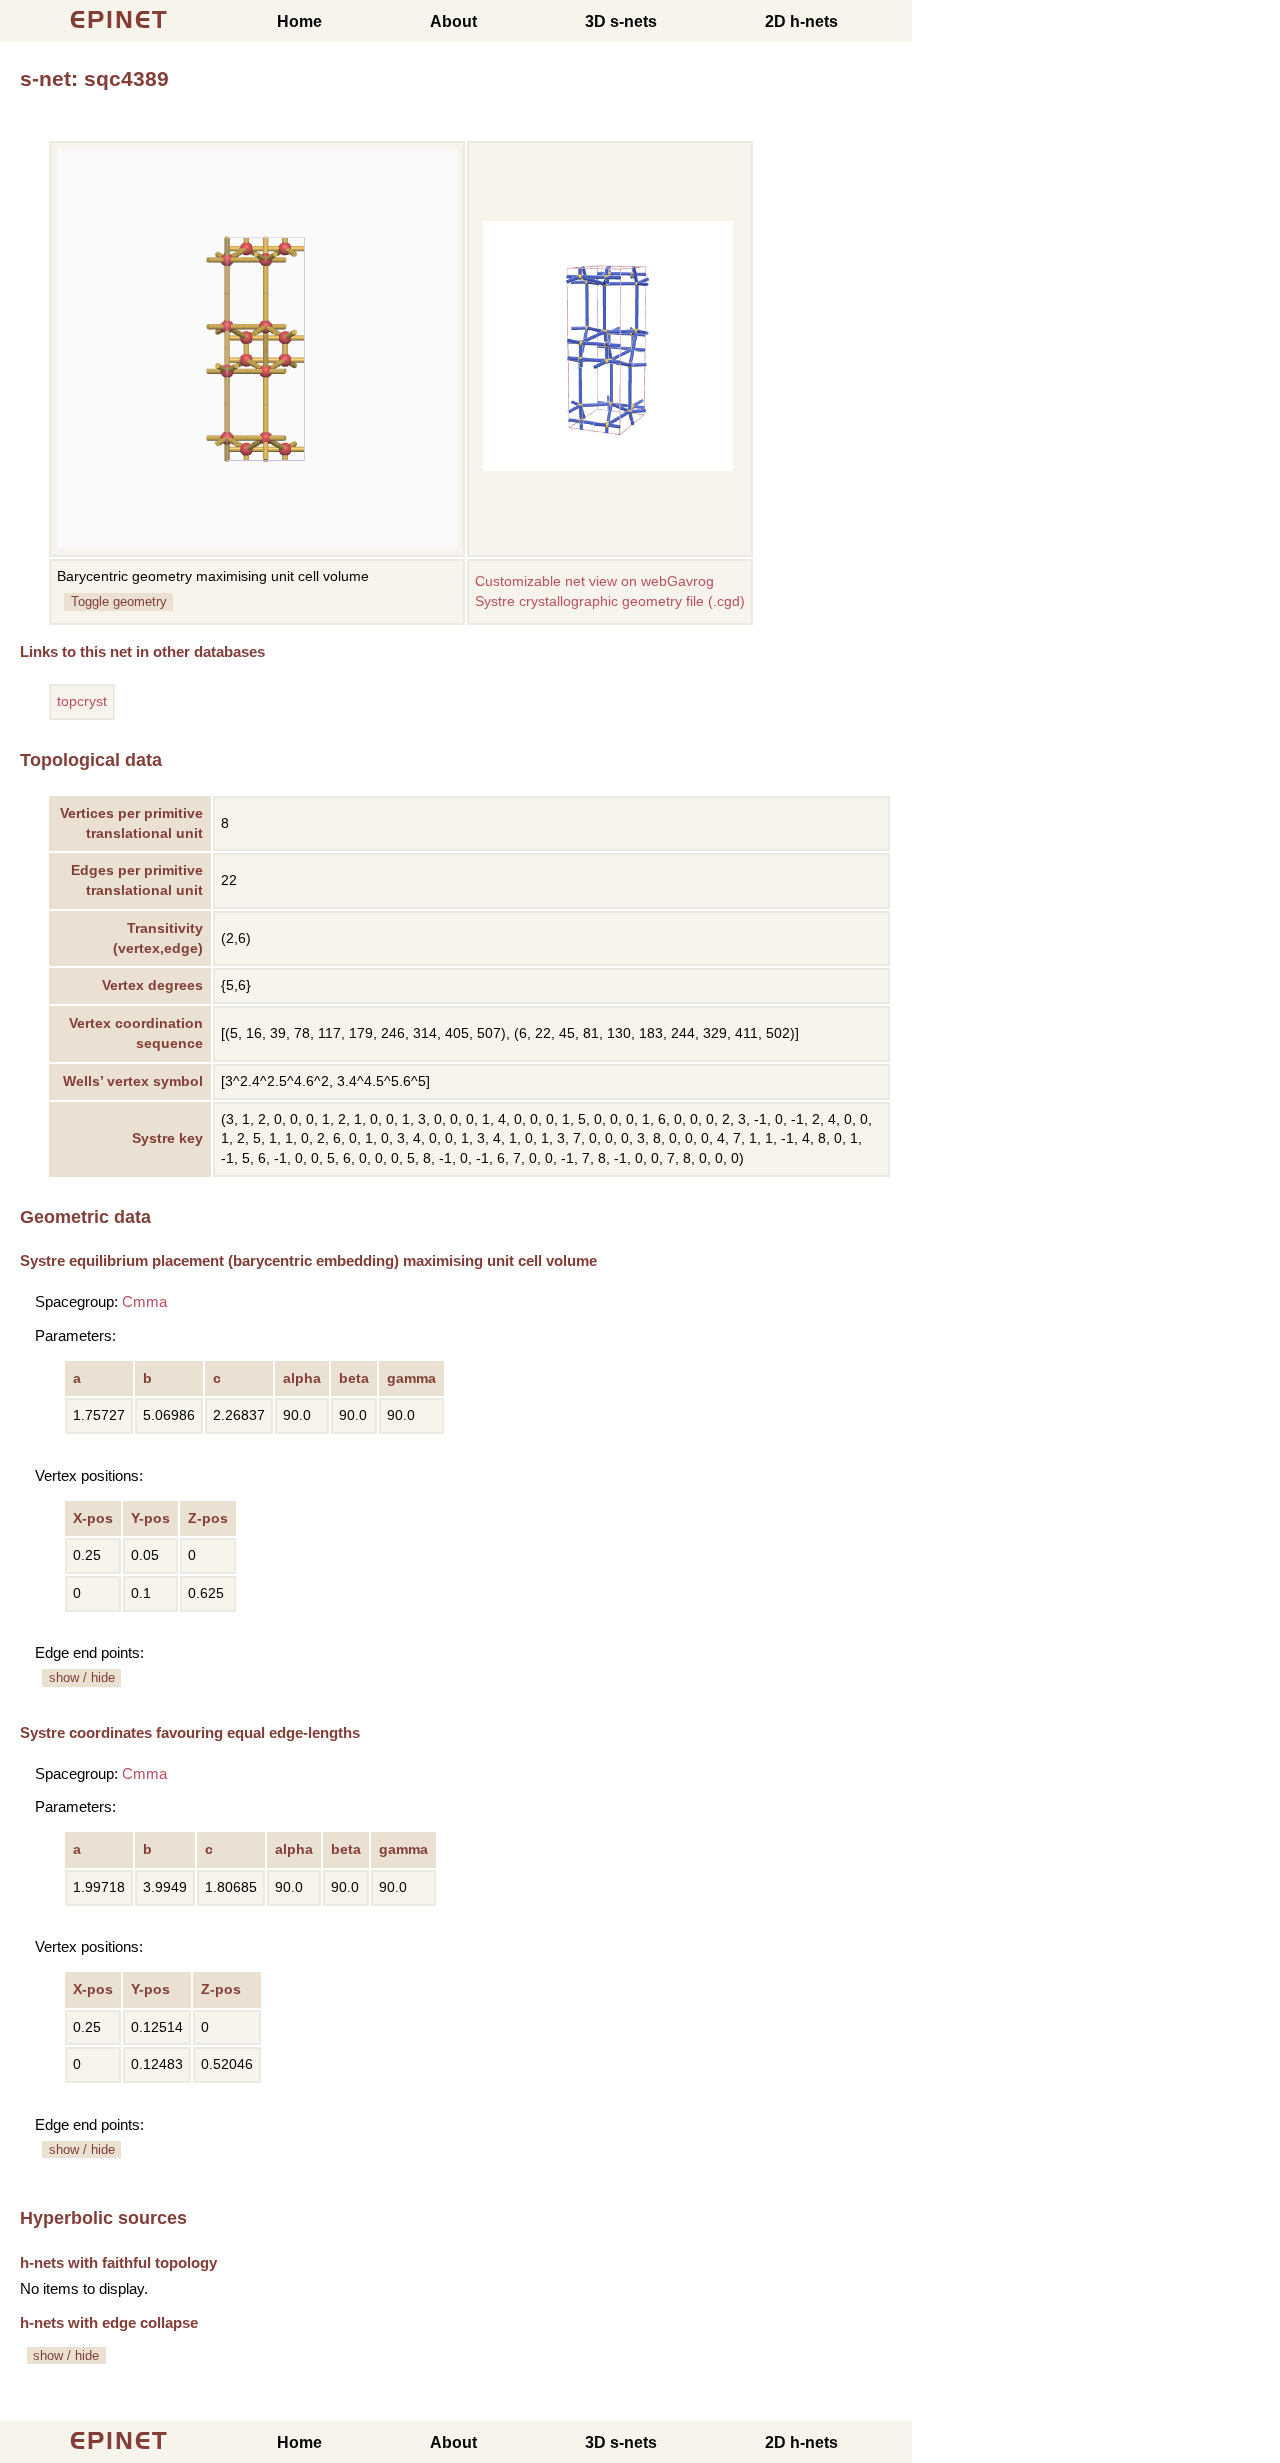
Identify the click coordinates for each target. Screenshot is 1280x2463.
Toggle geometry (119, 601)
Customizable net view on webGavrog (594, 581)
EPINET (119, 19)
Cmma (144, 1301)
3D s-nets (621, 21)
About (453, 21)
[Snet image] (608, 466)
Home (299, 21)
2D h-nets (801, 21)
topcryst (82, 701)
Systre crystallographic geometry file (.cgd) (610, 601)
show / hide (82, 1677)
